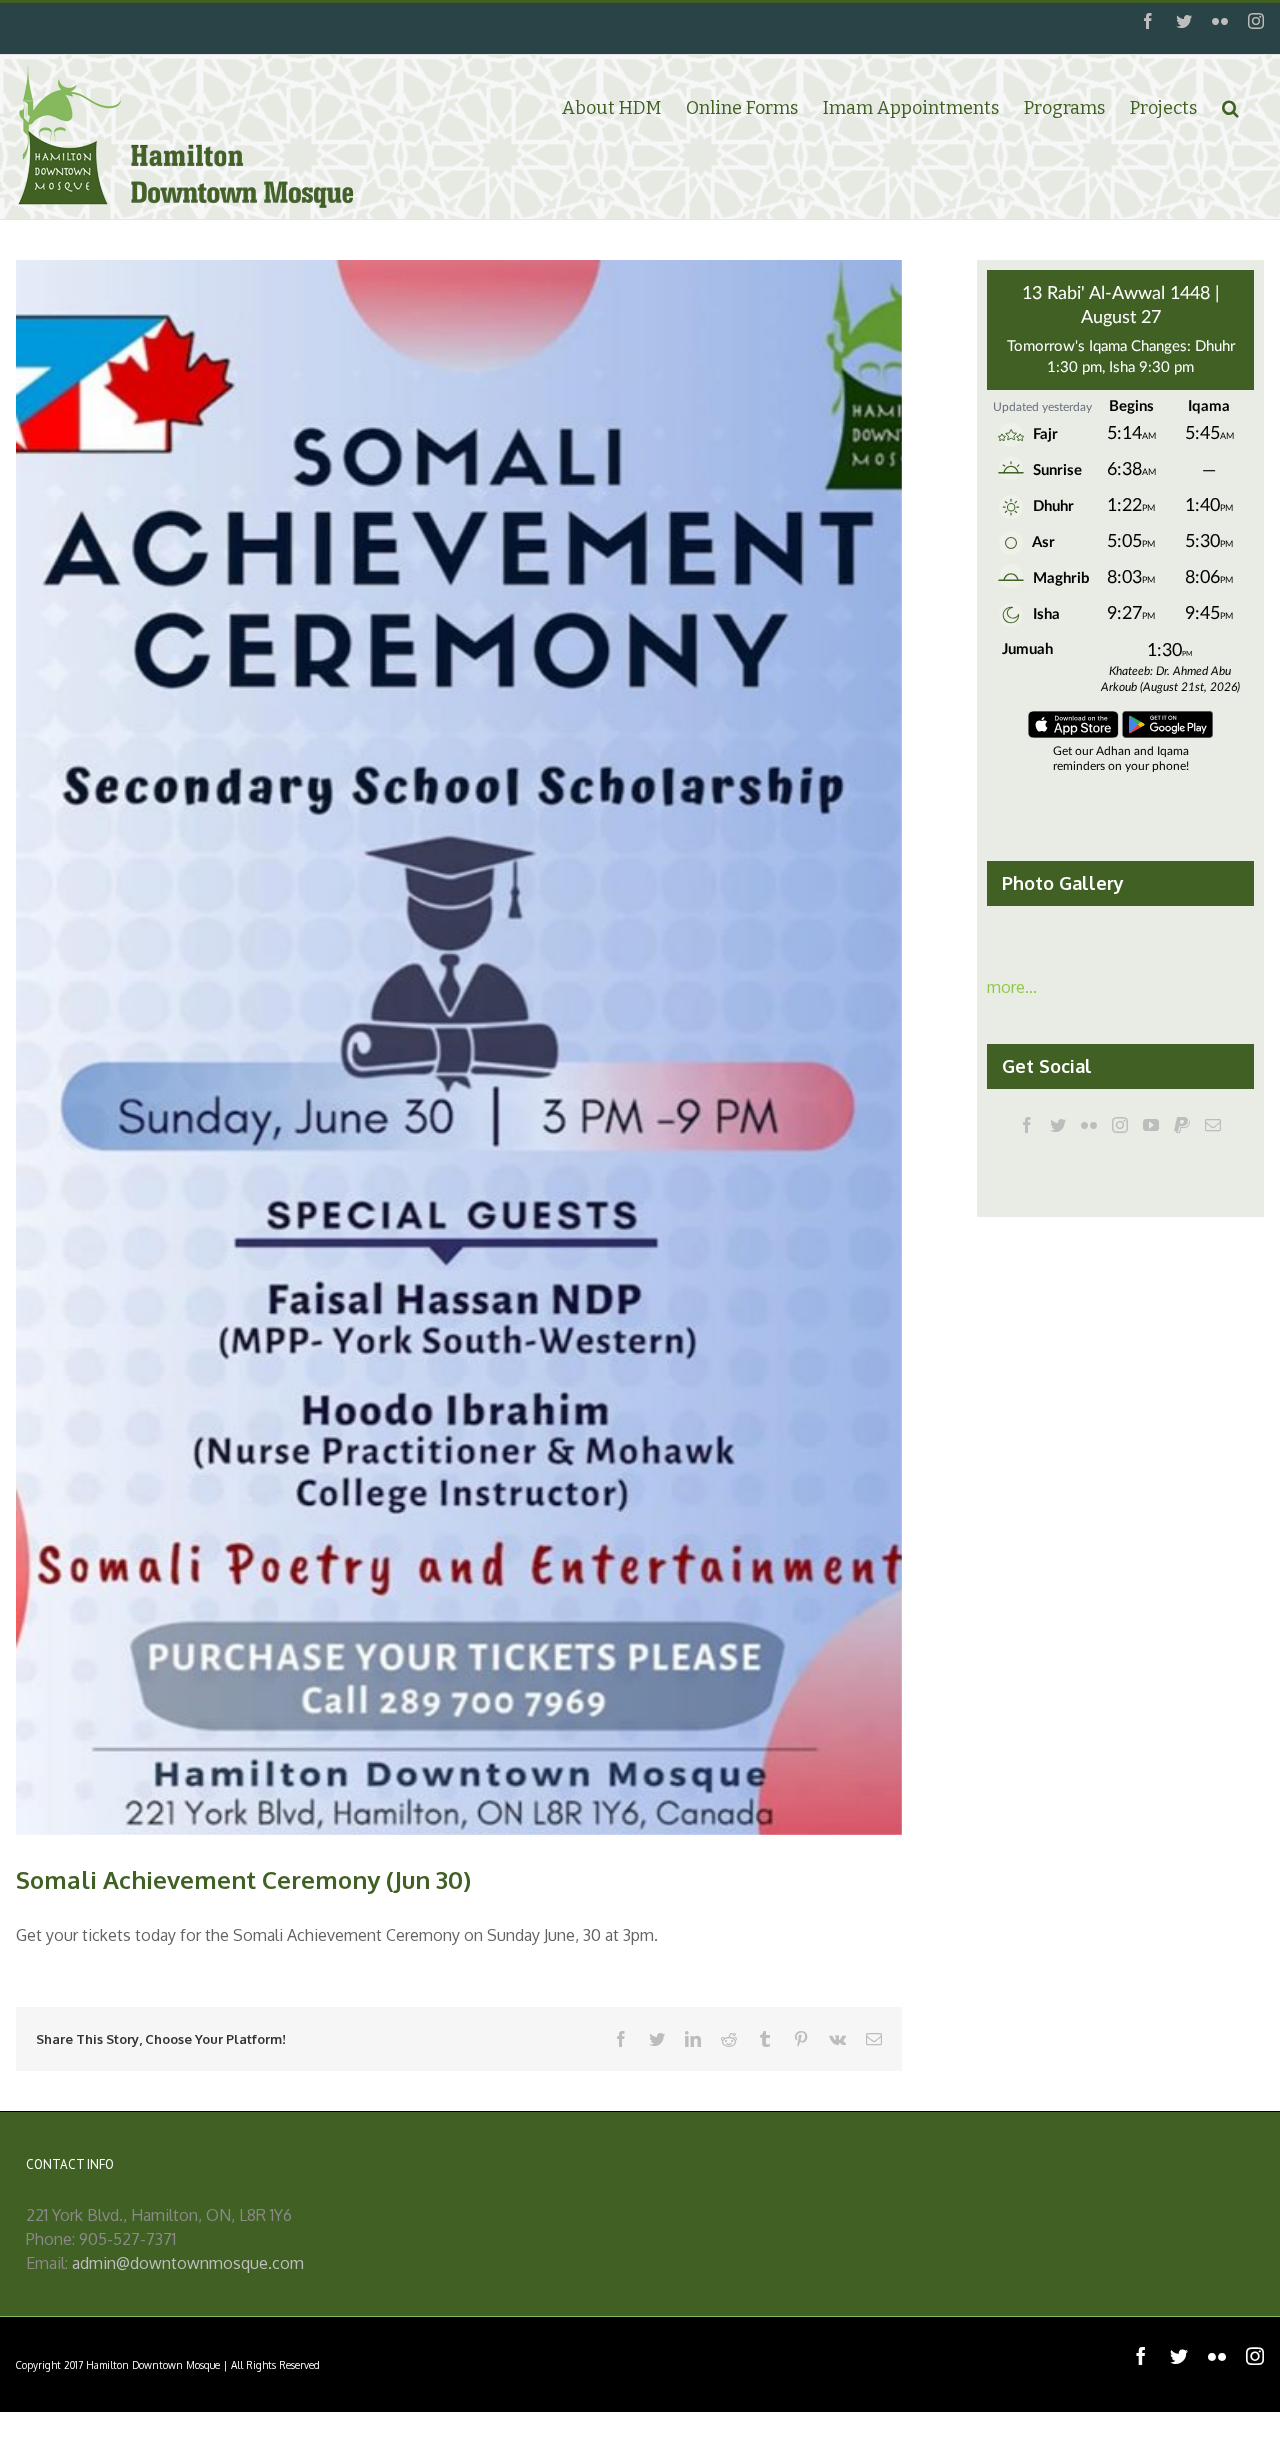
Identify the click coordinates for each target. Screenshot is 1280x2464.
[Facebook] (1027, 1125)
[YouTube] (1151, 1125)
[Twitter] (1058, 1125)
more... (1012, 987)
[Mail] (1213, 1125)
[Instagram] (1120, 1125)
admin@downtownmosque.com (188, 2263)
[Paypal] (1182, 1125)
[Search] (1230, 106)
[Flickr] (1089, 1125)
